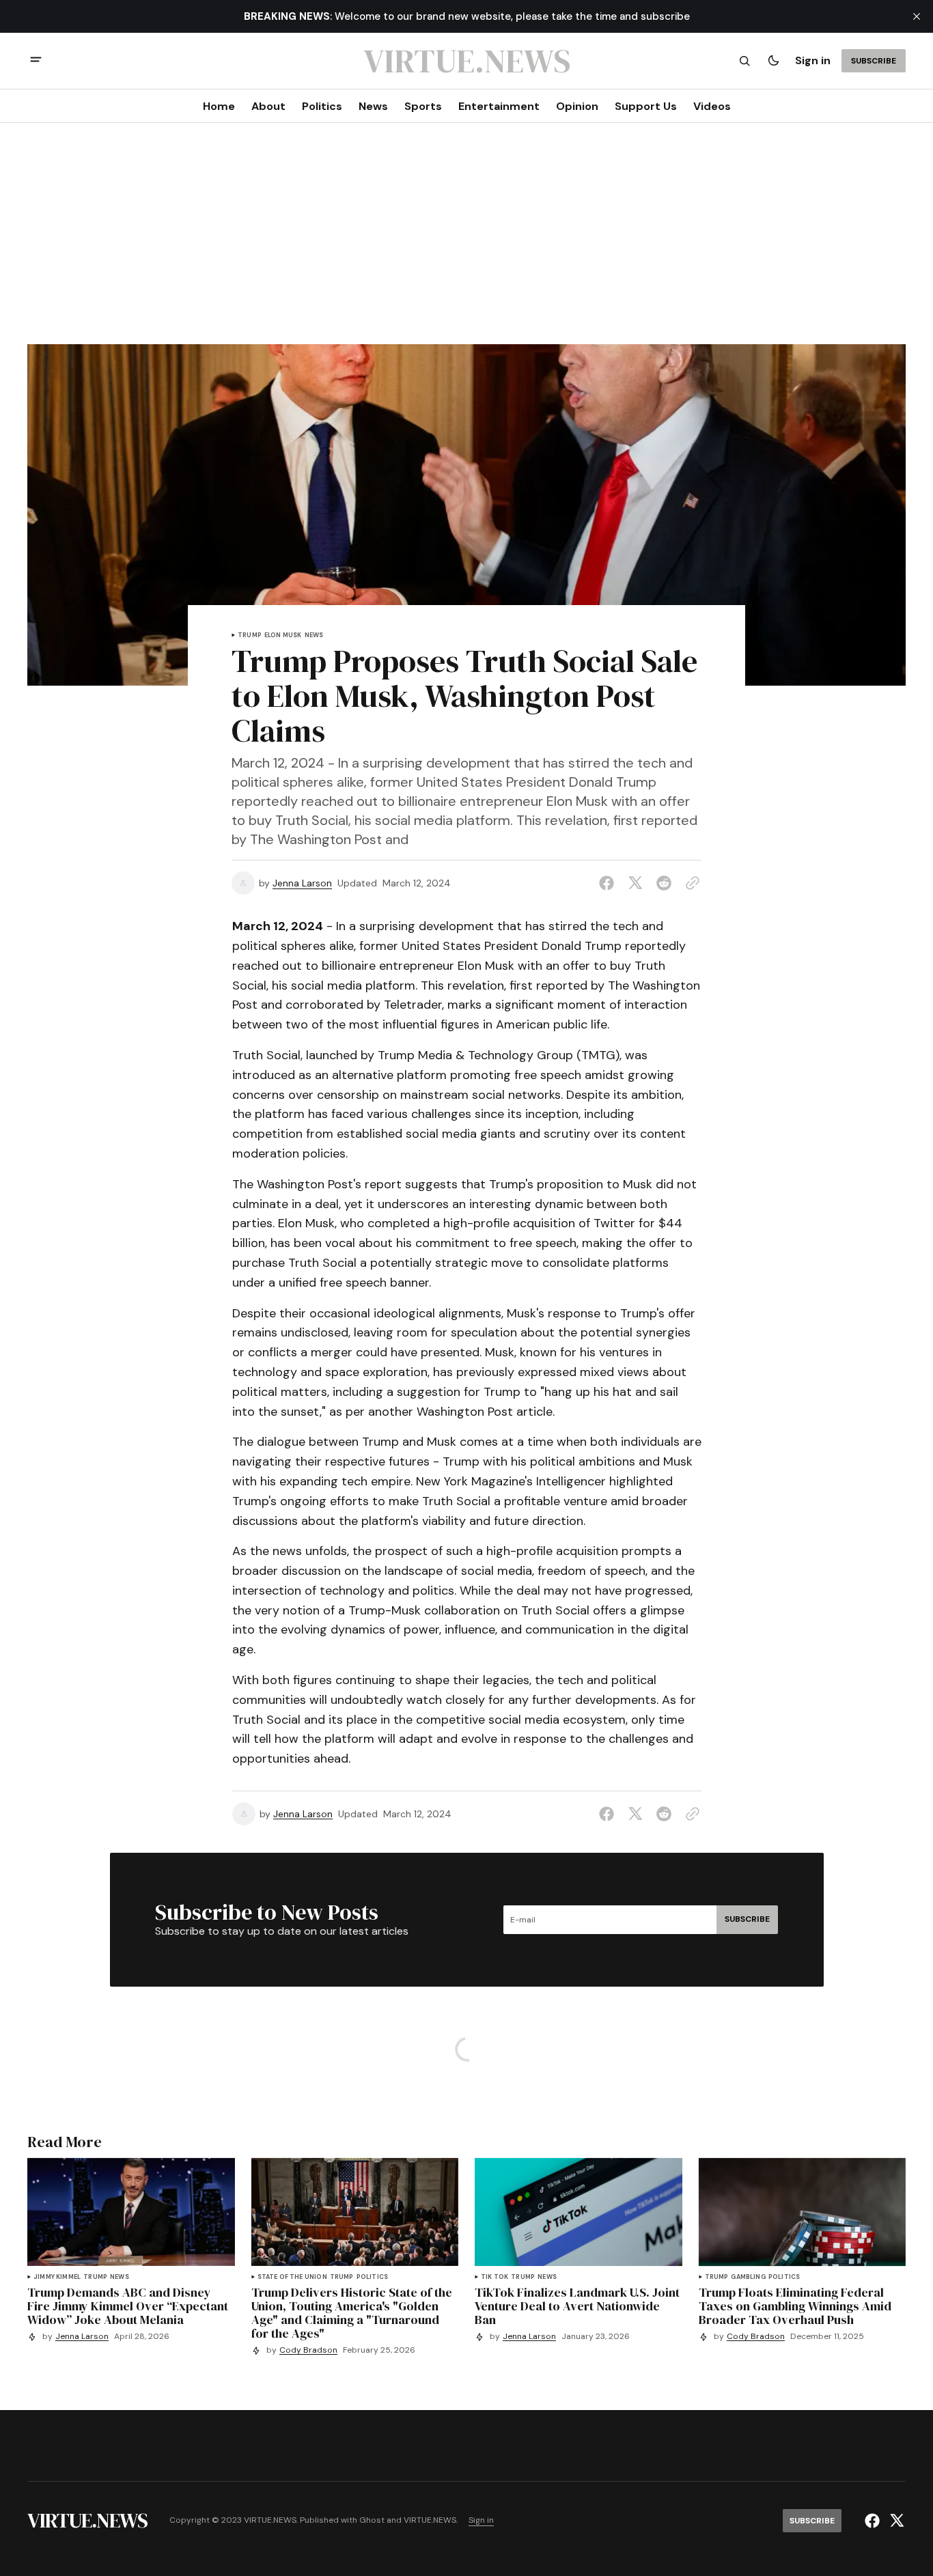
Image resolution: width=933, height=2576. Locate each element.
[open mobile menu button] (36, 61)
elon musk (283, 635)
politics (372, 2277)
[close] (917, 16)
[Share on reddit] (664, 883)
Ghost (372, 2520)
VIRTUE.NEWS (430, 2520)
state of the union (292, 2277)
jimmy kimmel (57, 2277)
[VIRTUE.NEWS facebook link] (874, 2521)
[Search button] (744, 61)
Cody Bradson (308, 2350)
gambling (748, 2277)
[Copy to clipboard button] (690, 883)
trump (250, 635)
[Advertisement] (466, 242)
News (314, 635)
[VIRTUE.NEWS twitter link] (895, 2521)
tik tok (495, 2277)
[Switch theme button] (773, 61)
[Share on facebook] (609, 883)
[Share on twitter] (635, 883)
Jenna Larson (302, 883)
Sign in (813, 60)
